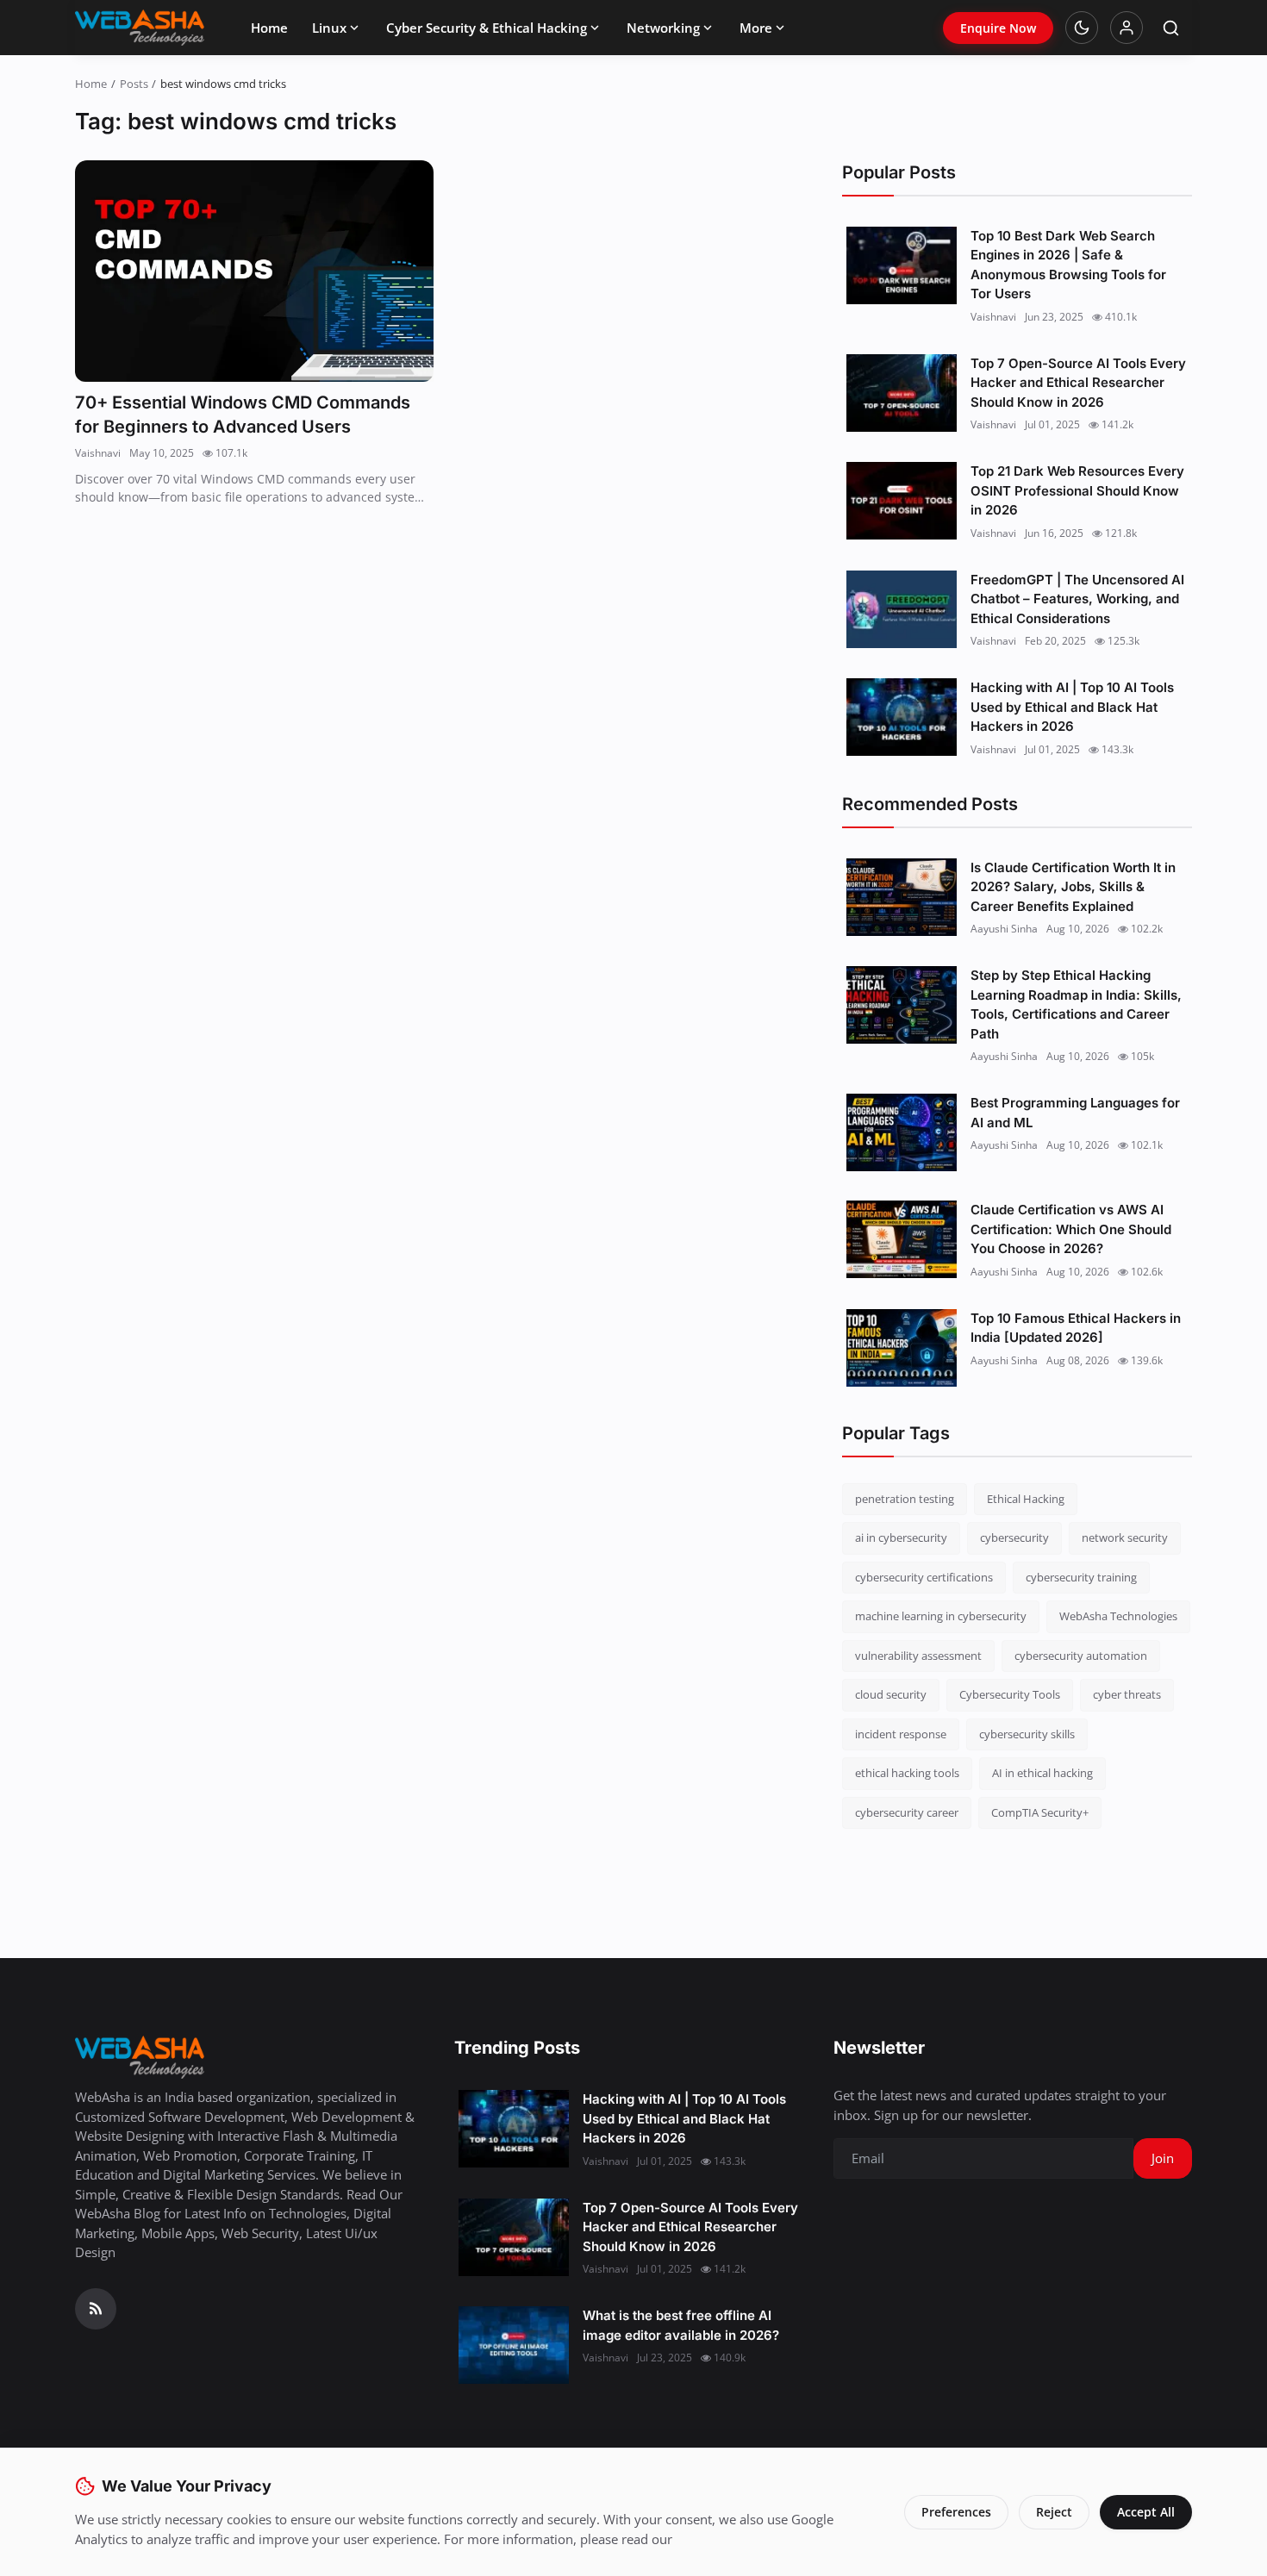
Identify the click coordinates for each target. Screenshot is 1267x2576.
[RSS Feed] (96, 2309)
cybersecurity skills (1027, 1734)
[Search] (1171, 28)
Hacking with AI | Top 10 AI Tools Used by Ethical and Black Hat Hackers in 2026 (1072, 707)
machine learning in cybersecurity (941, 1616)
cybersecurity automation (1081, 1656)
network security (1125, 1537)
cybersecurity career (907, 1812)
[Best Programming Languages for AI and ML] (902, 1132)
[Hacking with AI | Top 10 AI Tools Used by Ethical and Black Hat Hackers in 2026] (902, 717)
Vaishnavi (98, 453)
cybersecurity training (1081, 1577)
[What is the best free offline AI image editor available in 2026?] (514, 2345)
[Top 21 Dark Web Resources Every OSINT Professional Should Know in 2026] (902, 501)
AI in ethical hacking (1042, 1773)
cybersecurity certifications (924, 1577)
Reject (1054, 2512)
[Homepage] (140, 28)
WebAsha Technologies (1118, 1616)
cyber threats (1127, 1694)
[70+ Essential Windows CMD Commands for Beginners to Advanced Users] (254, 271)
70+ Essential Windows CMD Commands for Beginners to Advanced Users (243, 415)
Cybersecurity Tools (1010, 1694)
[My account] (1127, 28)
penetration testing (905, 1499)
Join (1163, 2158)
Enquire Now (998, 28)
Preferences (956, 2512)
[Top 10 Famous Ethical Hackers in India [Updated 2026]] (902, 1348)
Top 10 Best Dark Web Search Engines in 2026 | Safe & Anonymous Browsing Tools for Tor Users (1068, 265)
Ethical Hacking (1026, 1499)
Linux (329, 28)
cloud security (891, 1694)
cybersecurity (1014, 1537)
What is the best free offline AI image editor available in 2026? (681, 2325)
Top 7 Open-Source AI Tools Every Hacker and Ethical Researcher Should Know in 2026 (1078, 383)
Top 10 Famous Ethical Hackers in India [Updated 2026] (1076, 1328)
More (756, 28)
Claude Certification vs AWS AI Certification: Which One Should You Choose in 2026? (1071, 1229)
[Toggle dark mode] (1082, 28)
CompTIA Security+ (1040, 1812)
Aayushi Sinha (1004, 929)
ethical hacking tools (907, 1773)
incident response (901, 1734)
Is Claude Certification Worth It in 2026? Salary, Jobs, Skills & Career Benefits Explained (1073, 887)
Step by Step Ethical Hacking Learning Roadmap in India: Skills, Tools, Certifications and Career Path (1076, 1004)
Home (269, 28)
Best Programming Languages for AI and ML (1075, 1113)
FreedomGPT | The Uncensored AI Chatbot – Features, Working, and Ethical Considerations (1077, 599)
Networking (663, 28)
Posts (134, 84)
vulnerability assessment (918, 1656)
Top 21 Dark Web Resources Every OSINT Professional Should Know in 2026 (1077, 490)
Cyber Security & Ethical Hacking (487, 28)
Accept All (1146, 2512)
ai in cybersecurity (901, 1537)
